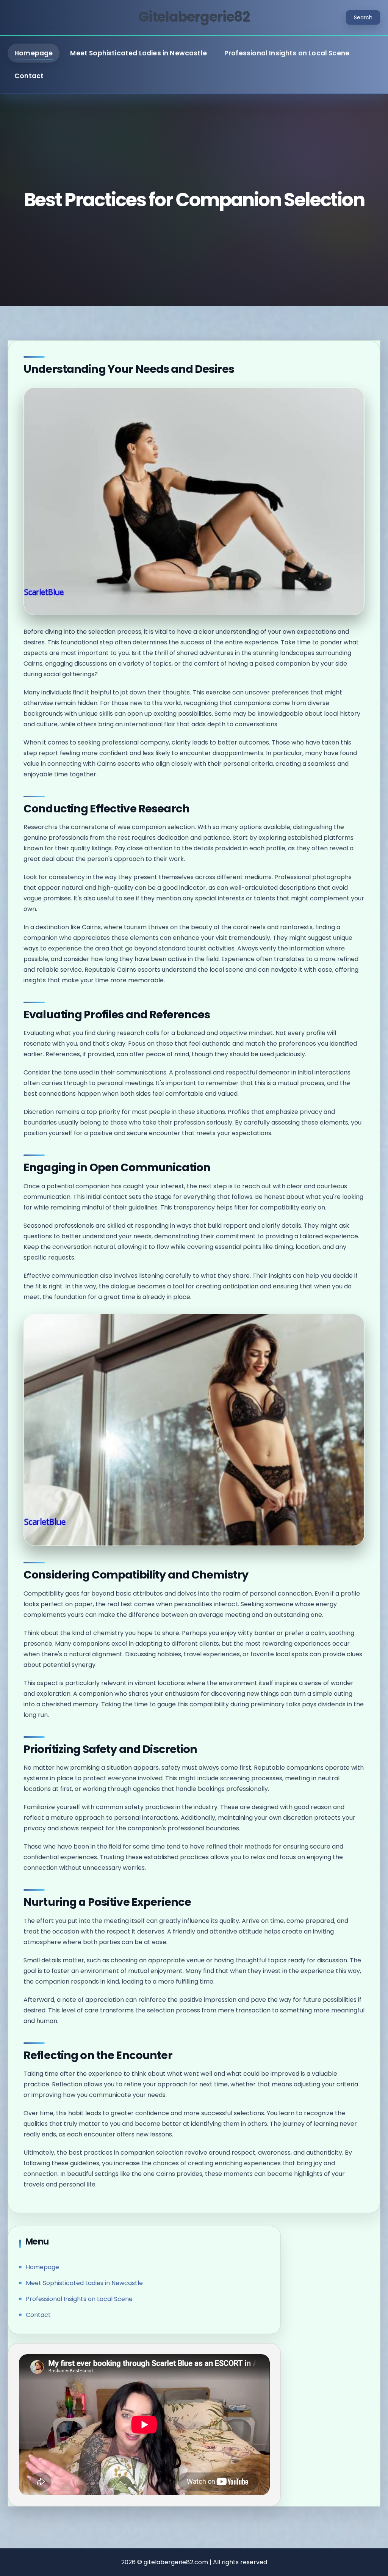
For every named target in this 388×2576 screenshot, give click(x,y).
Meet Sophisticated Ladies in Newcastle (138, 53)
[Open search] (363, 17)
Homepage (34, 53)
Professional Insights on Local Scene (287, 53)
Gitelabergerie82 (194, 17)
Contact (29, 76)
